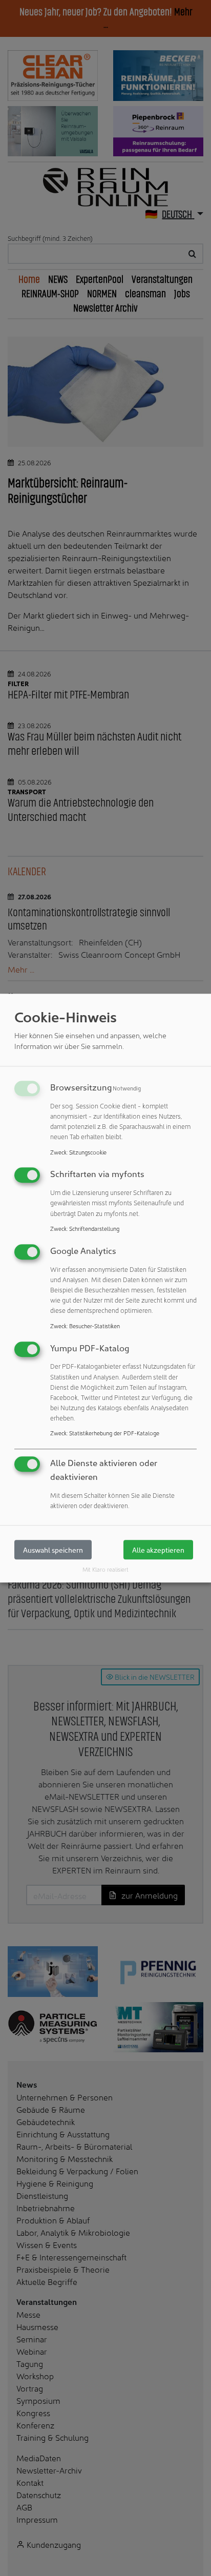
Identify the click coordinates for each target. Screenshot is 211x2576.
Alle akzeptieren (158, 1550)
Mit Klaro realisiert (105, 1570)
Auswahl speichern (53, 1550)
